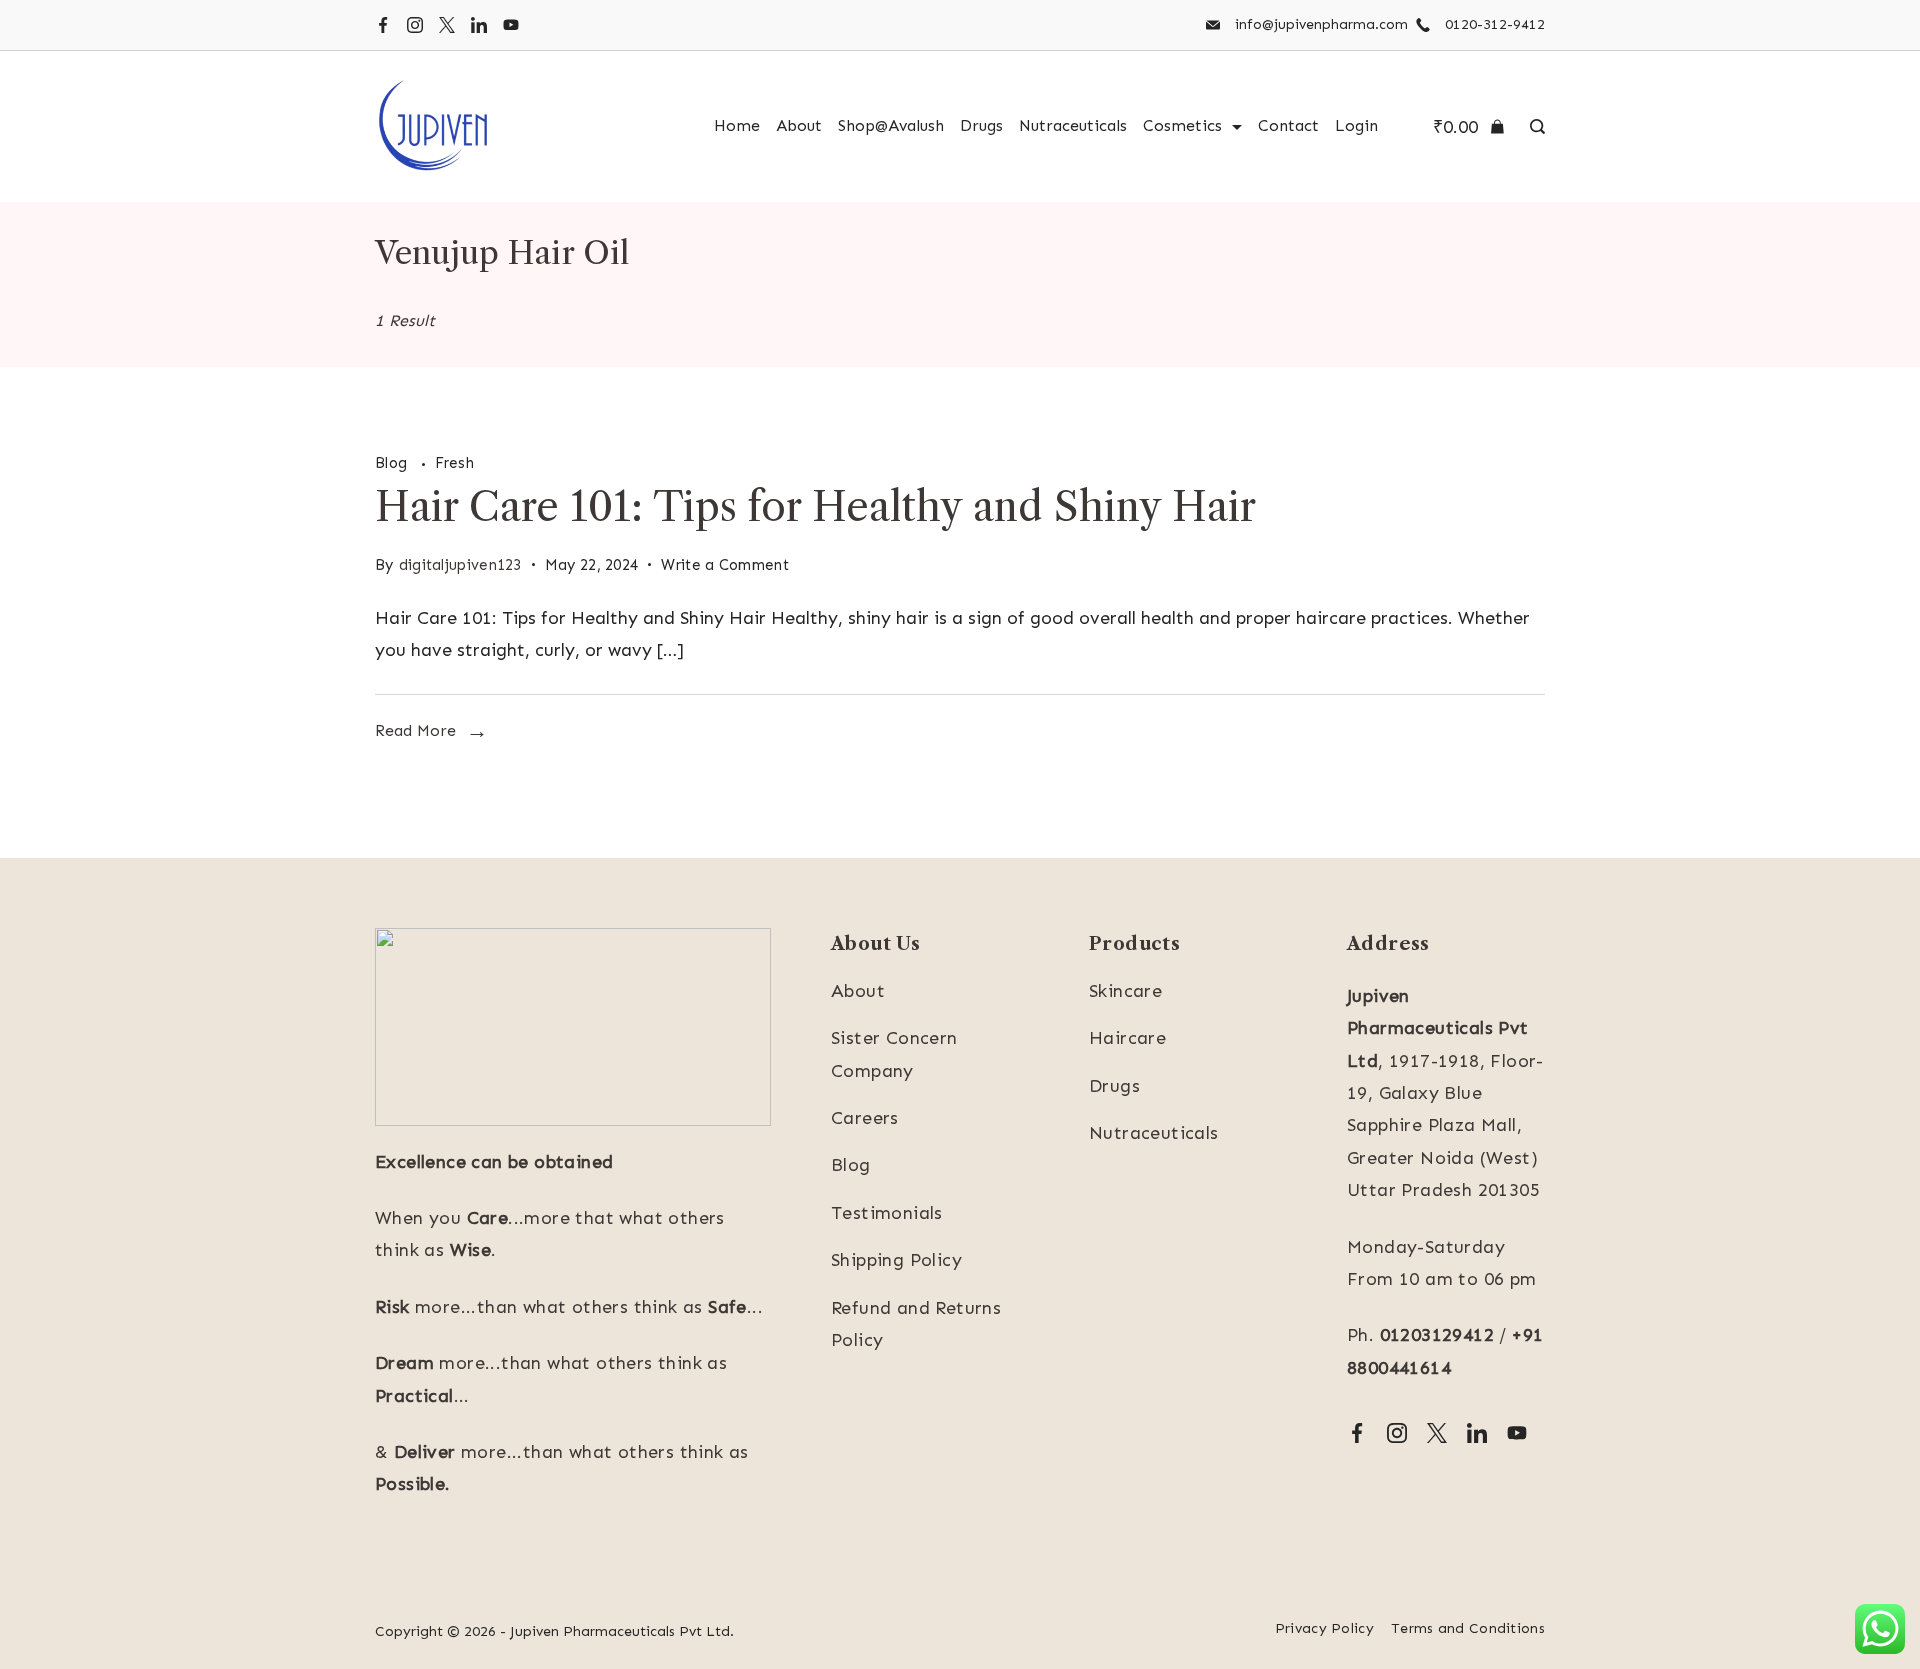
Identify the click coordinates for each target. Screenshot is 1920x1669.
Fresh (455, 463)
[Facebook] (383, 25)
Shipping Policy (896, 1260)
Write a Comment (725, 568)
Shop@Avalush (891, 125)
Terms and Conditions (1468, 1628)
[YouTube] (511, 25)
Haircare (1127, 1038)
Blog (393, 463)
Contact (1288, 125)
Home (737, 125)
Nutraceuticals (1073, 125)
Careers (865, 1118)
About (799, 125)
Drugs (981, 125)
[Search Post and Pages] (1532, 126)
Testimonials (887, 1213)
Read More (415, 730)
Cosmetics (1182, 125)
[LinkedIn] (479, 25)
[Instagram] (415, 25)
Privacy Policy (1324, 1628)
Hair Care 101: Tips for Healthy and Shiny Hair (815, 506)
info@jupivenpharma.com (1321, 24)
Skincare (1125, 991)
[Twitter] (447, 25)
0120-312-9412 (1495, 24)
